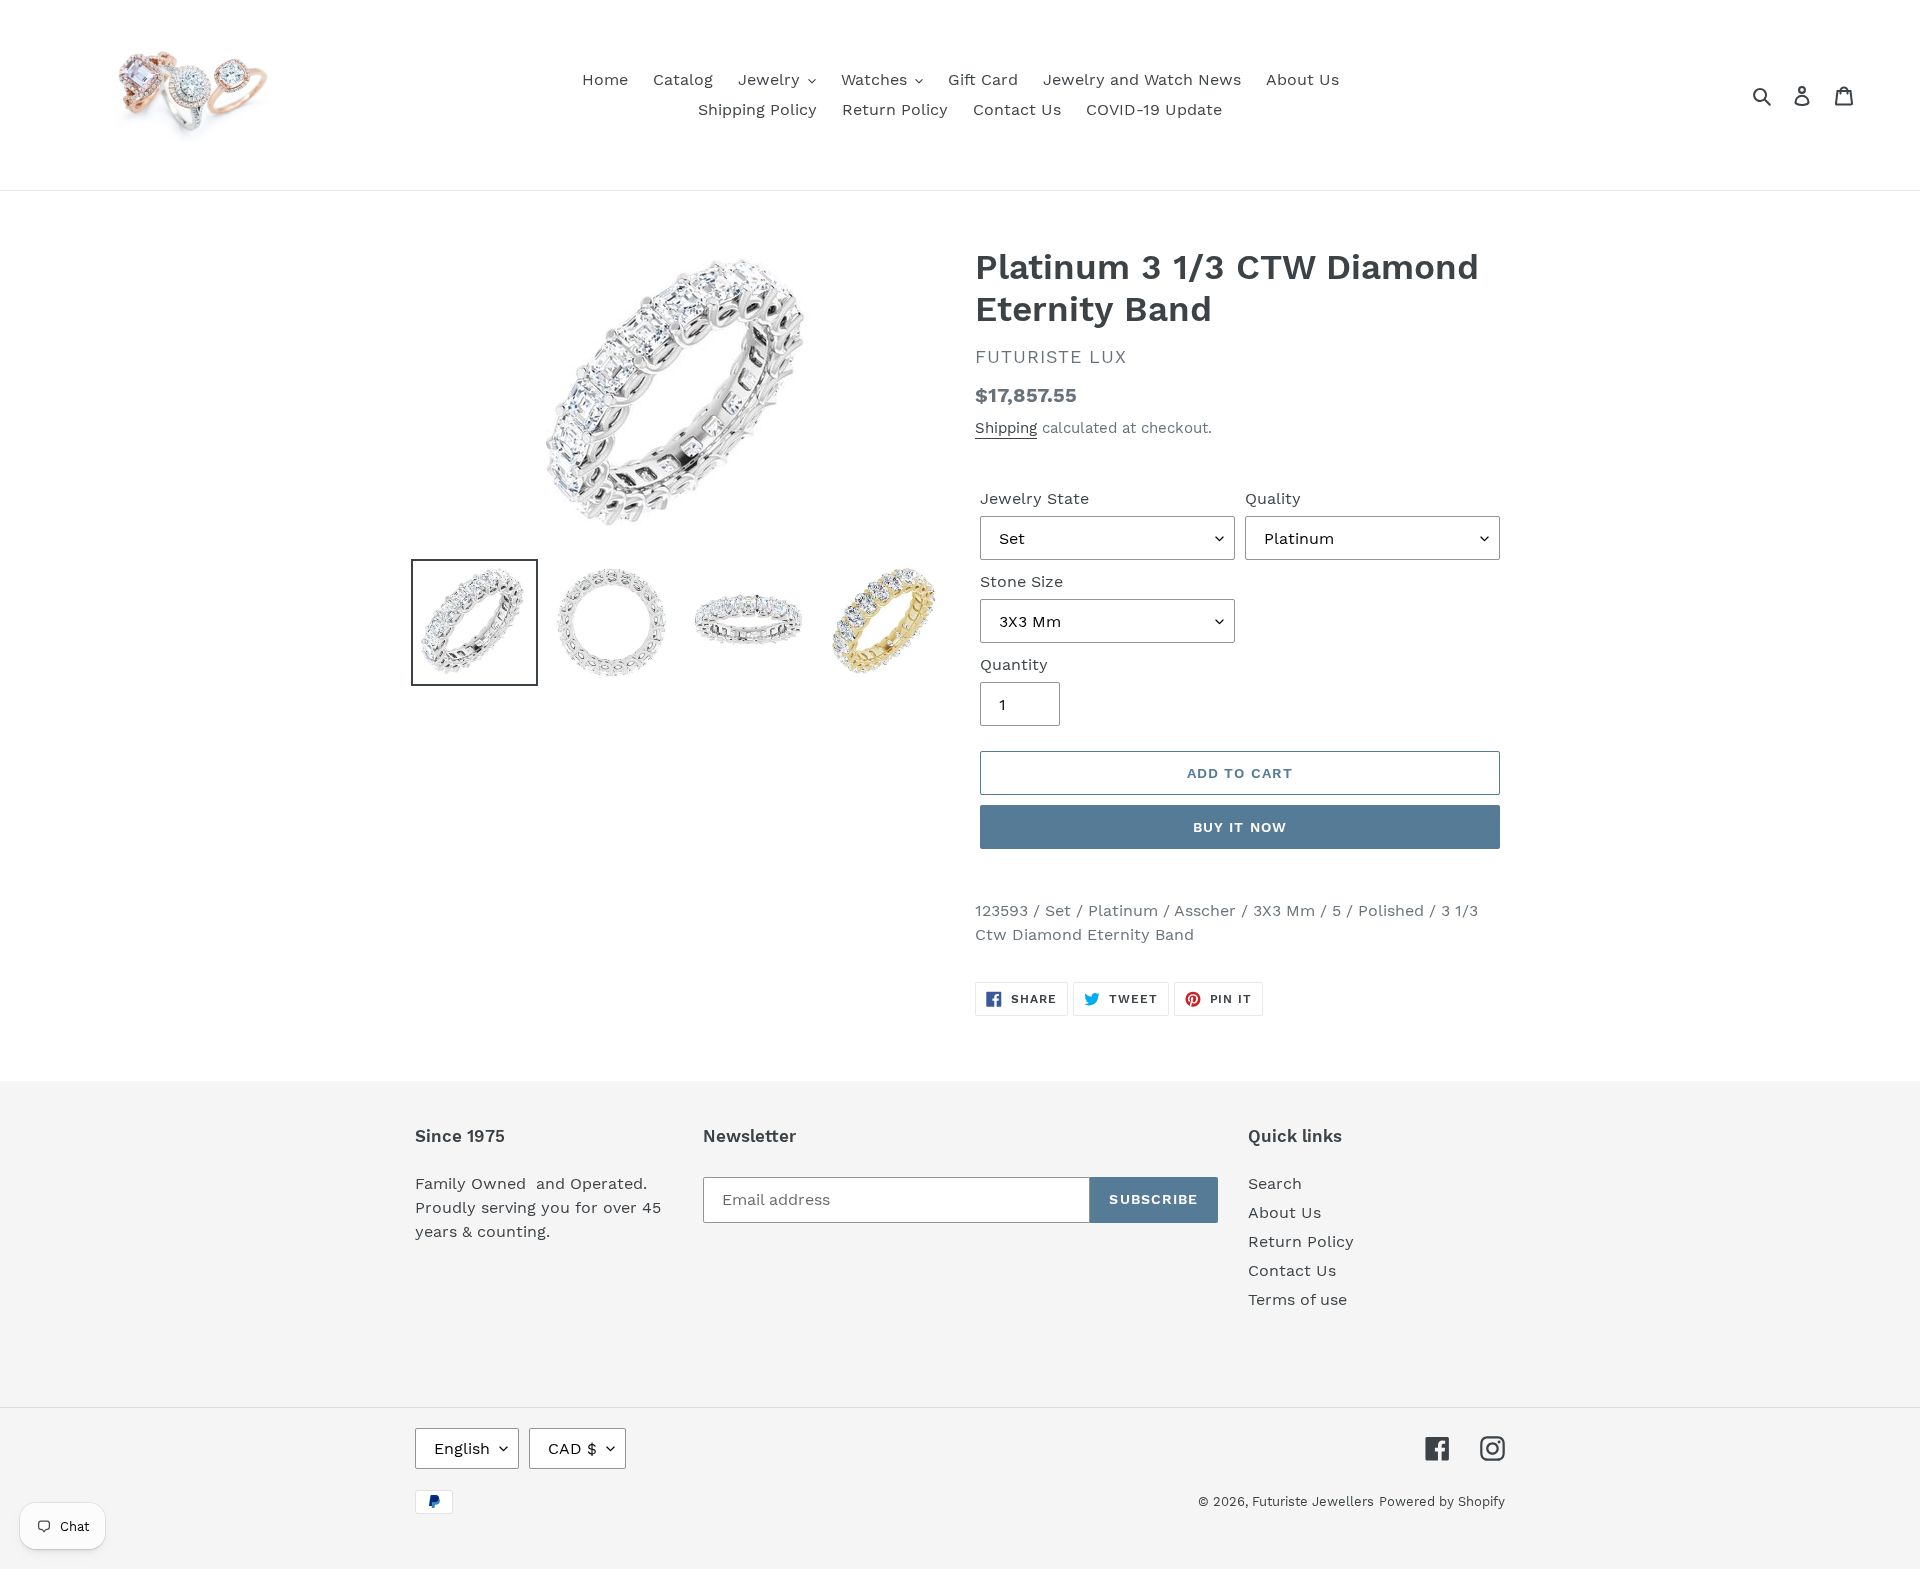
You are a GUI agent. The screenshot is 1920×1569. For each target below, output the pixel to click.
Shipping (1006, 428)
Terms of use (1297, 1299)
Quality (1273, 498)
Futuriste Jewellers (1313, 1501)
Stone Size (1021, 581)
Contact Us (1292, 1270)
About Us (1284, 1212)
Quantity (1014, 664)
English (462, 1448)
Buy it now (1240, 827)
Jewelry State (1034, 498)
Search (1275, 1183)
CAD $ (572, 1448)
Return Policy (1301, 1241)
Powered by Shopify (1442, 1501)
